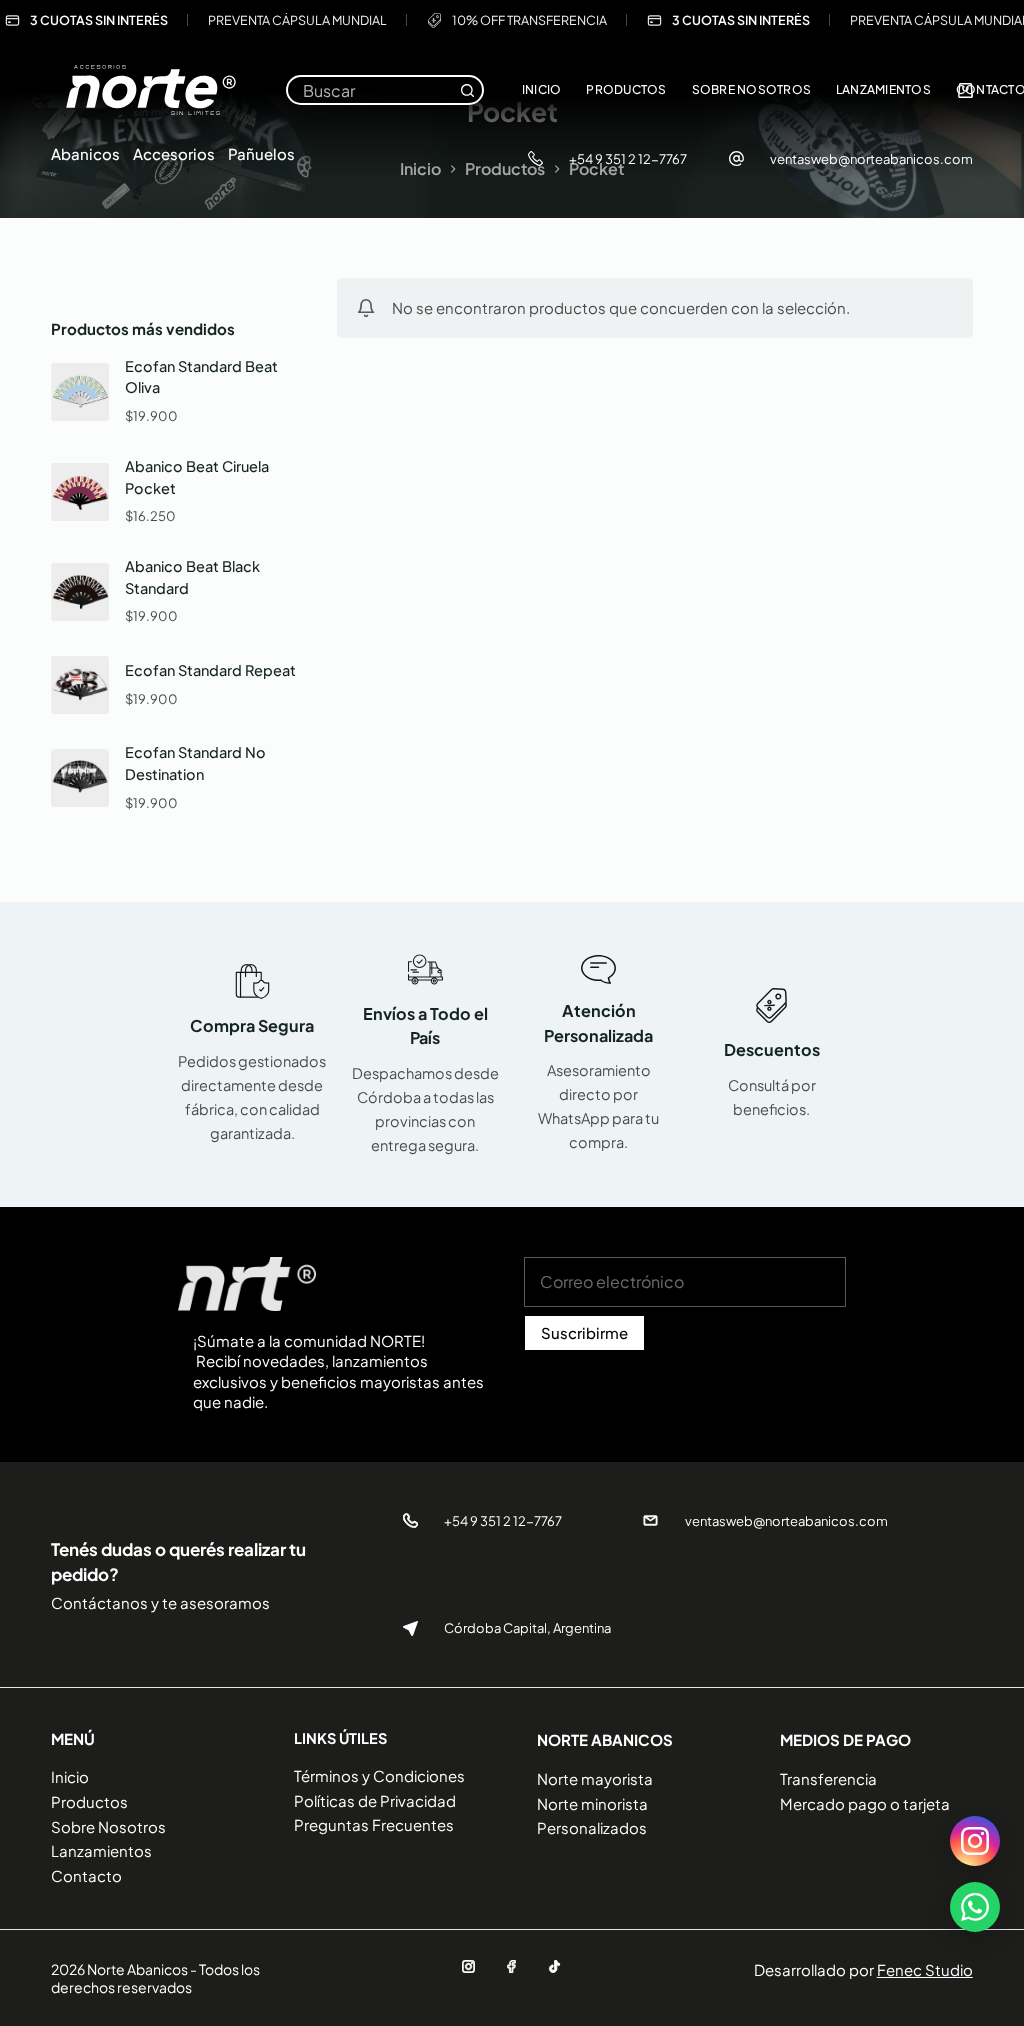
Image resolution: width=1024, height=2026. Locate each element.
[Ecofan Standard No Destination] (80, 778)
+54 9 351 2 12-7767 (628, 159)
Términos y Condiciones (379, 1775)
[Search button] (467, 90)
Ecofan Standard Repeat (210, 670)
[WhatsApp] (975, 1907)
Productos (626, 89)
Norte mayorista (595, 1778)
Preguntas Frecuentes (374, 1824)
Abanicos (85, 153)
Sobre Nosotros (751, 89)
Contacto (86, 1875)
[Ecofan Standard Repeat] (80, 685)
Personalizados (592, 1827)
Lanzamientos (883, 89)
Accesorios (174, 153)
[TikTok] (554, 1966)
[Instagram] (468, 1966)
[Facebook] (511, 1966)
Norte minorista (592, 1803)
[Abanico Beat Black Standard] (80, 592)
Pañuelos (261, 153)
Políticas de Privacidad (375, 1800)
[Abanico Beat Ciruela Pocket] (80, 492)
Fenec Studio (925, 1969)
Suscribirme (584, 1332)
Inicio (541, 89)
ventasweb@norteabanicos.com (871, 159)
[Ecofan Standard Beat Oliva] (80, 392)
